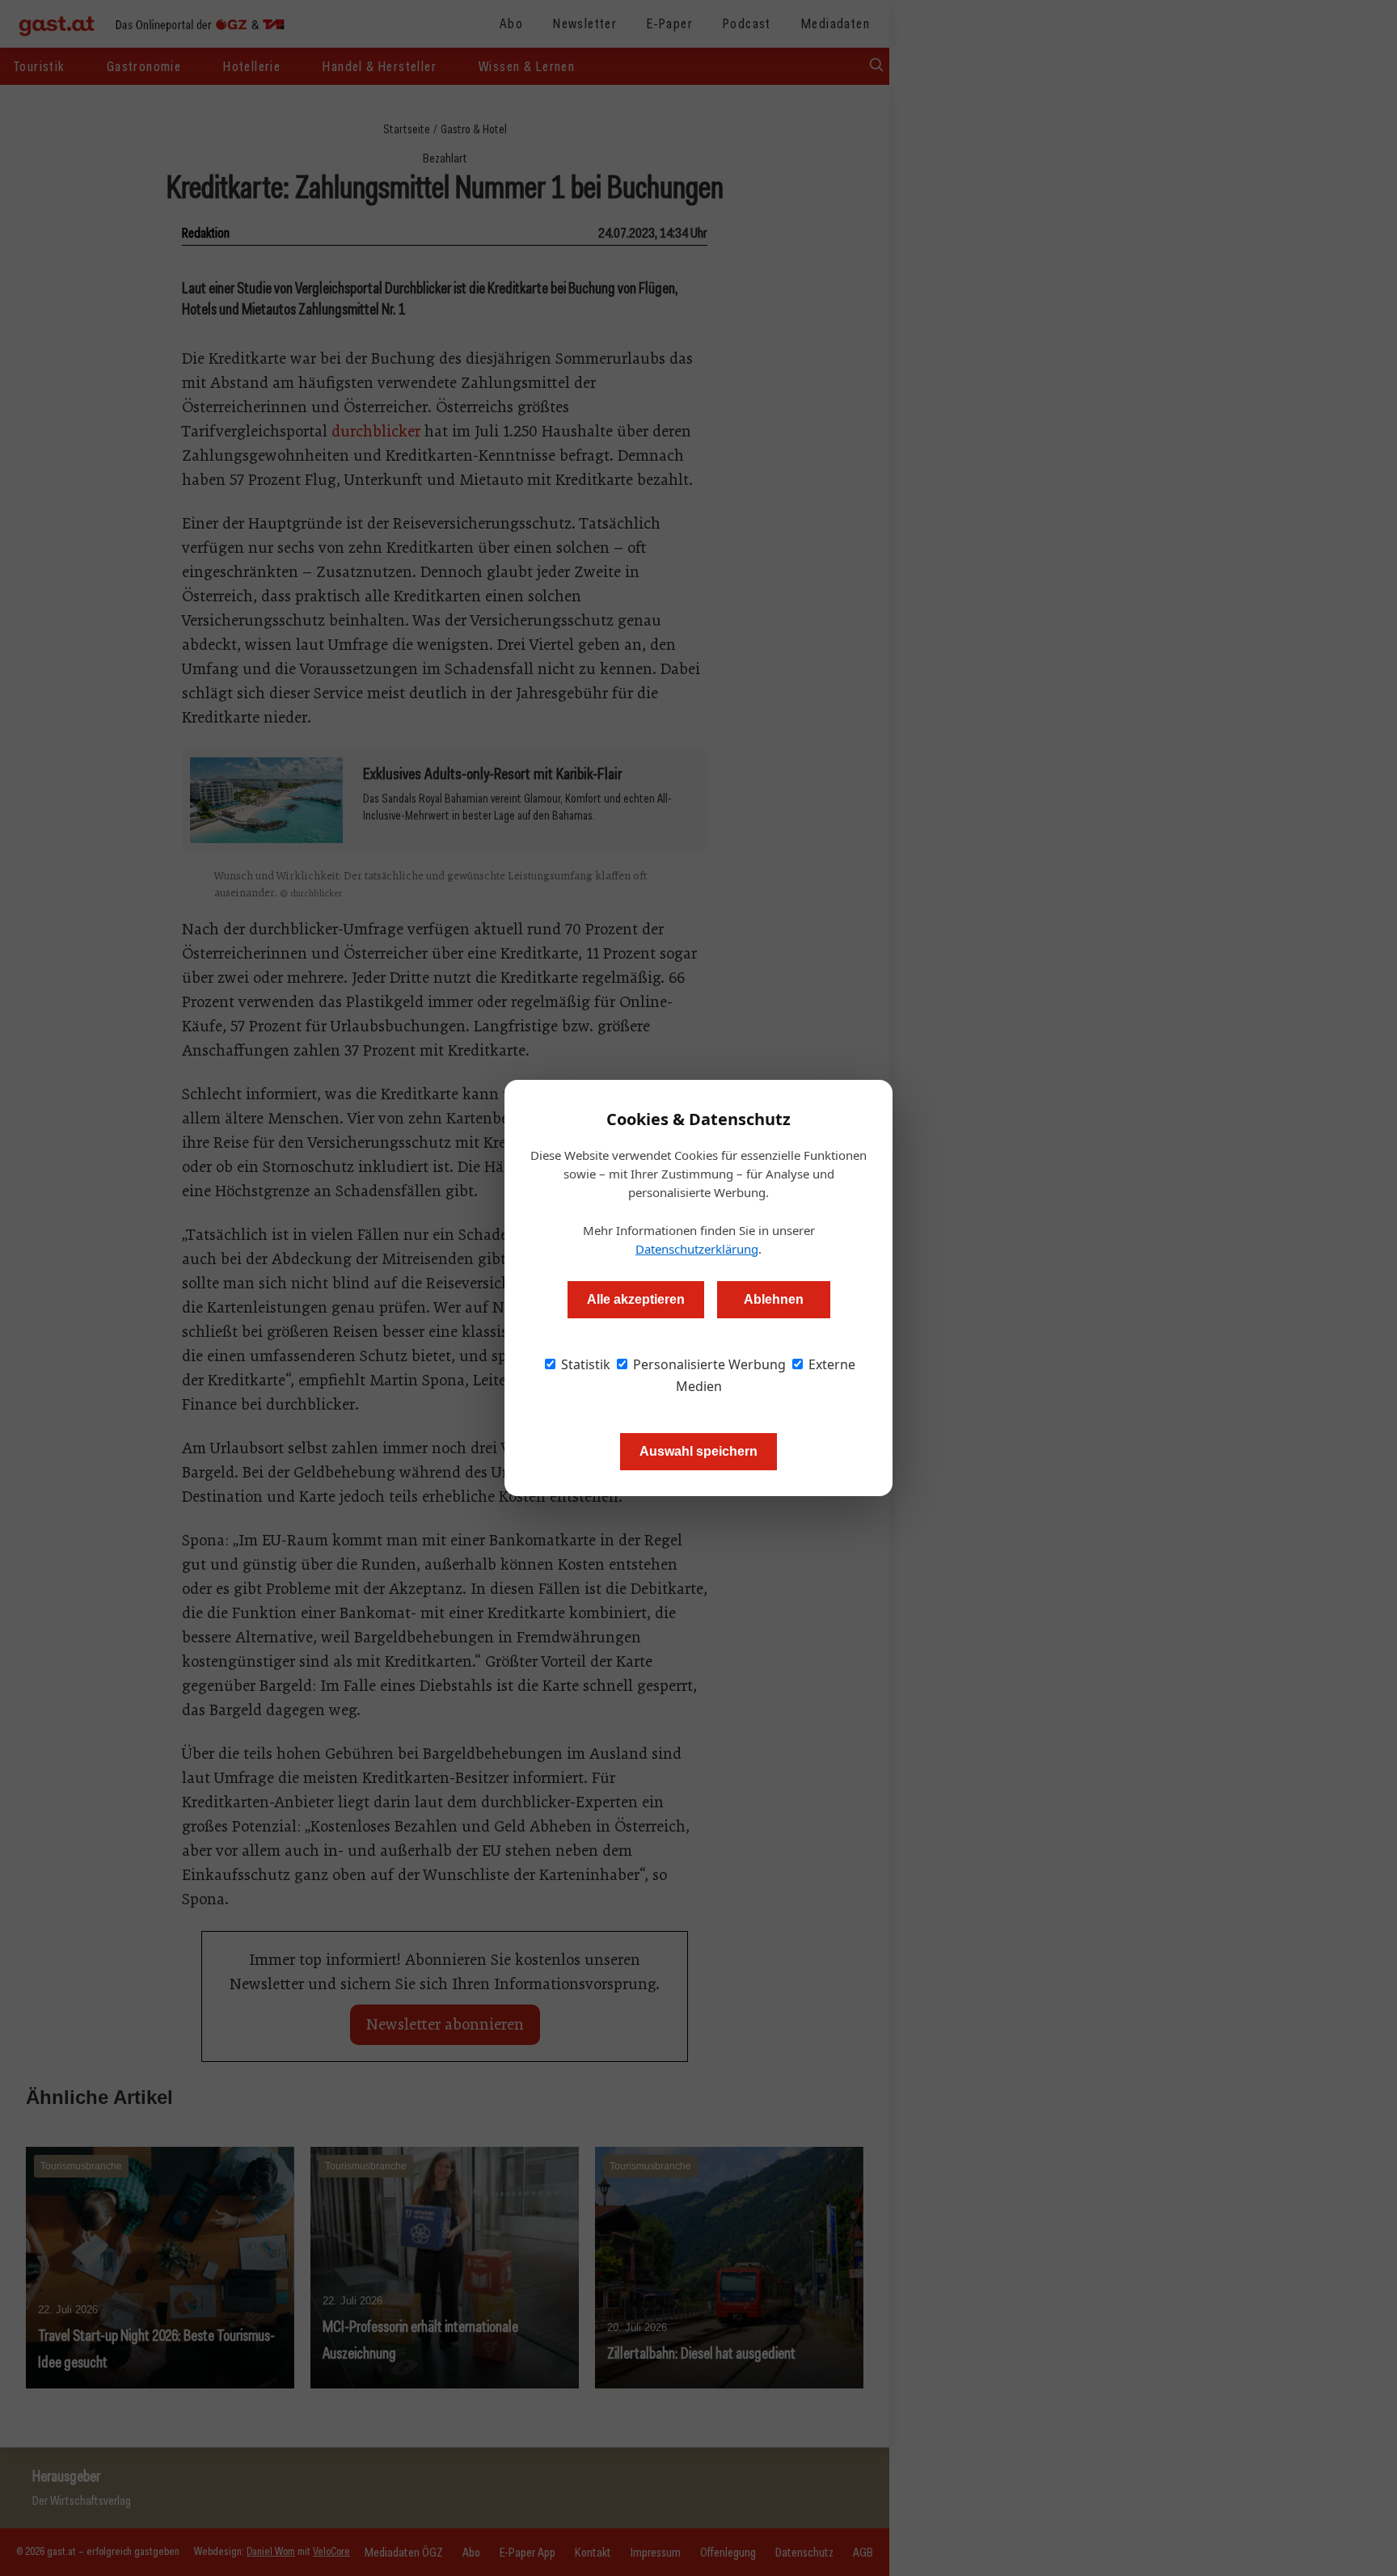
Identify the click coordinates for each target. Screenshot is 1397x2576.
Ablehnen (774, 1299)
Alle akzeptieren (636, 1299)
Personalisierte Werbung (708, 1364)
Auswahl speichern (698, 1451)
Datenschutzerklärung (697, 1249)
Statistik (584, 1364)
